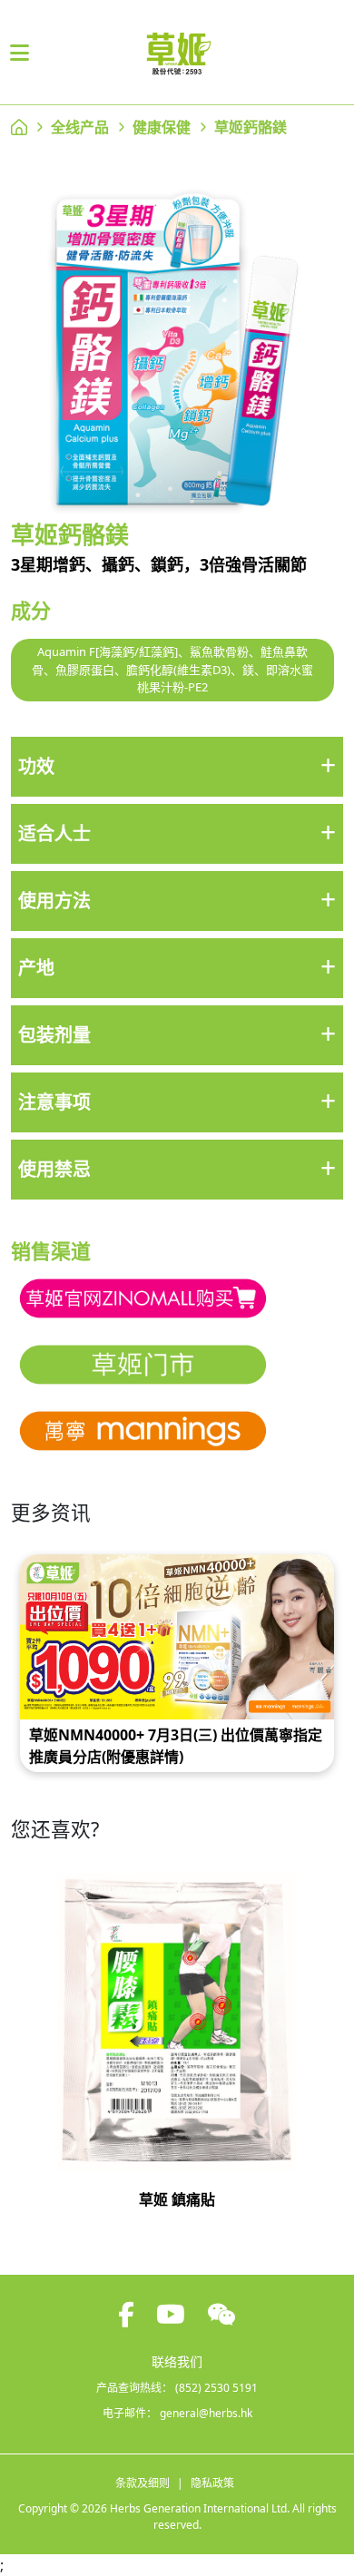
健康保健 (162, 127)
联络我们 (177, 2361)
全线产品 (80, 127)
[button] (177, 767)
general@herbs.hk (206, 2413)
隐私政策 (212, 2483)
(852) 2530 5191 (216, 2388)
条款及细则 (143, 2483)
